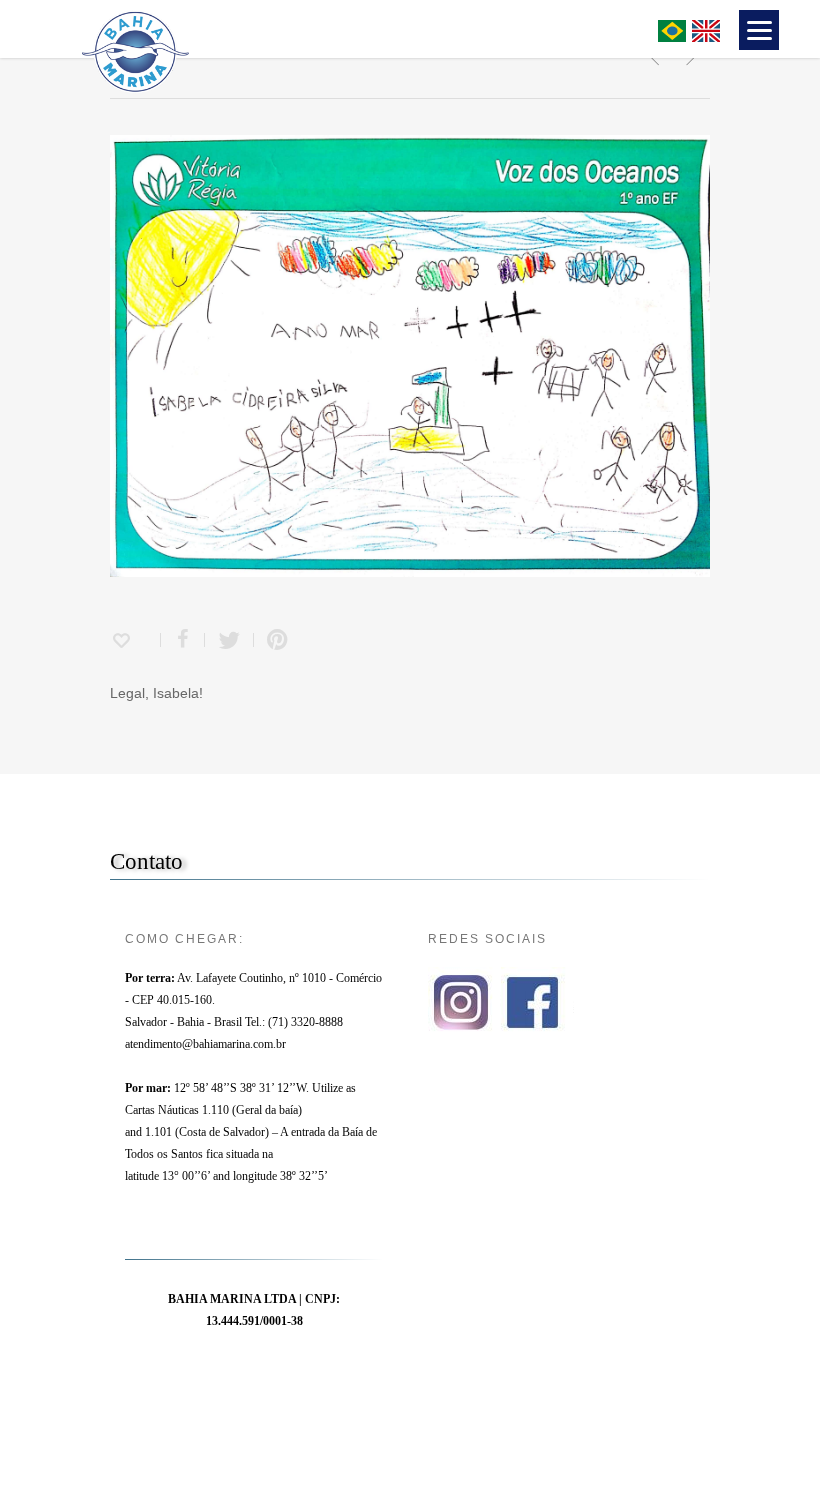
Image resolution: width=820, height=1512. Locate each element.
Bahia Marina (352, 28)
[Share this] (183, 640)
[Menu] (759, 30)
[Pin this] (273, 640)
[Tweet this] (229, 640)
